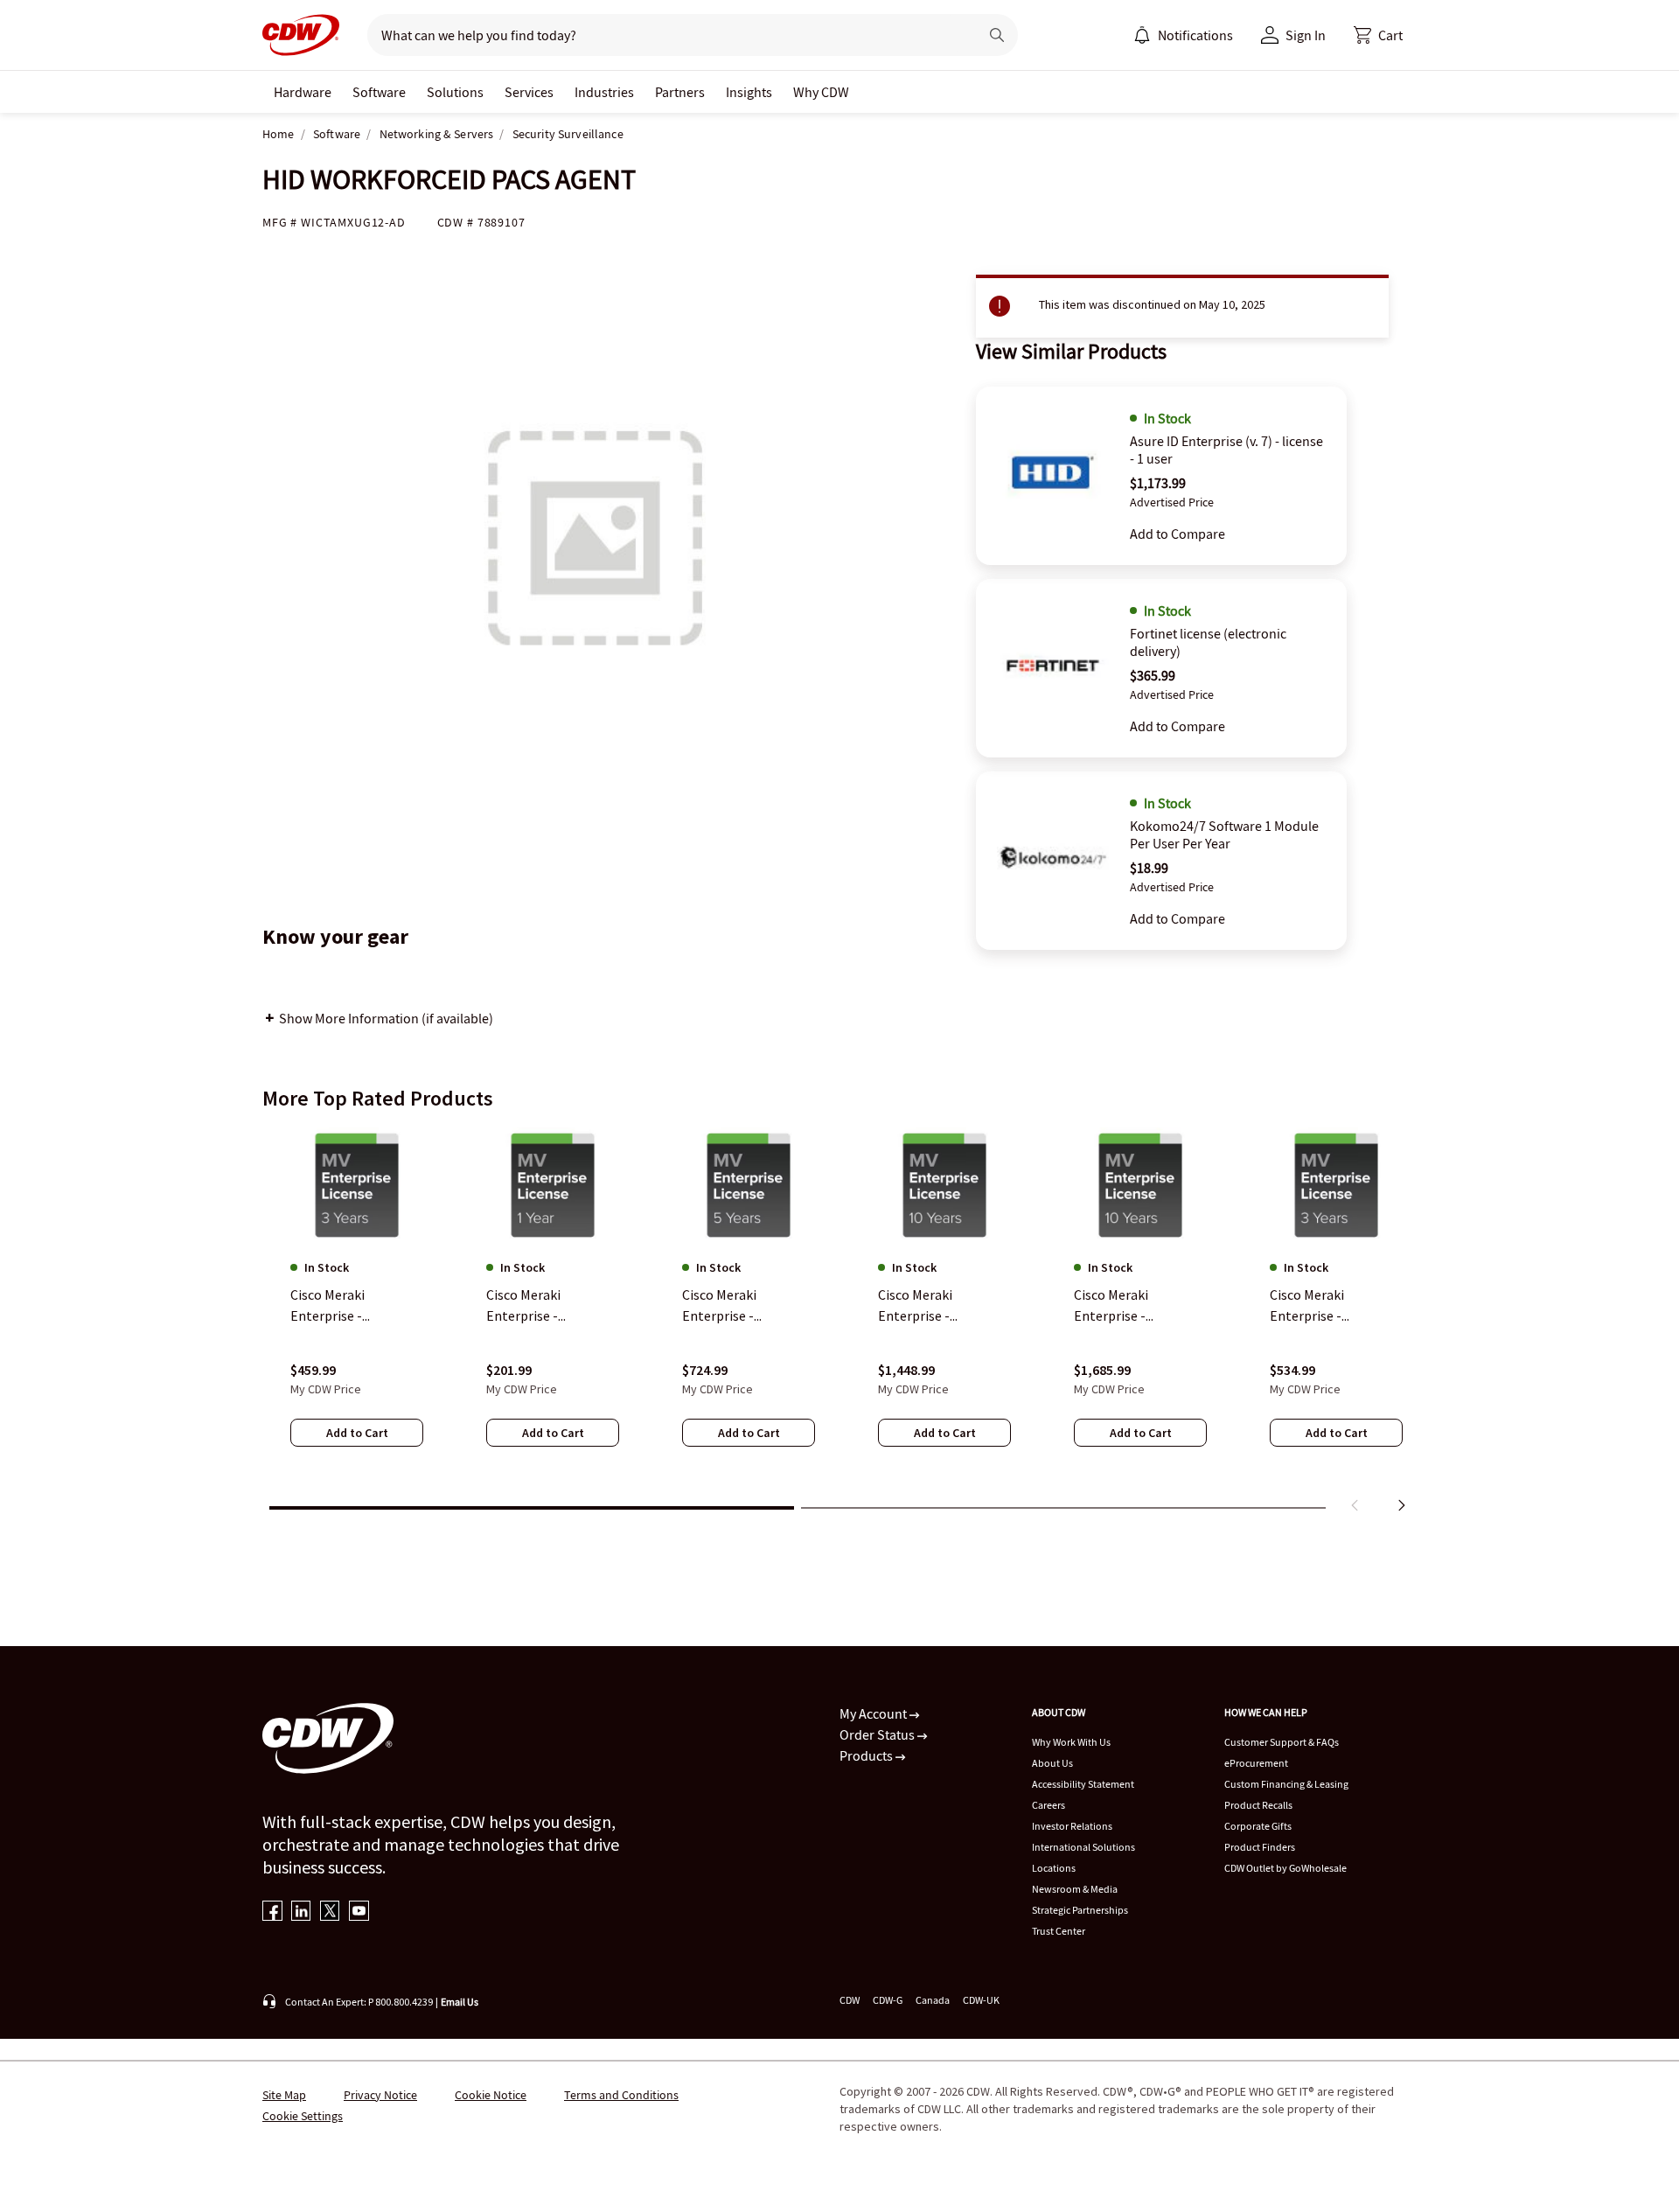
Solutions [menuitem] (455, 92)
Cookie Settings (303, 2116)
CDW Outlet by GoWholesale (1285, 1868)
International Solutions (1083, 1847)
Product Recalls (1258, 1805)
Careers (1049, 1805)
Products (867, 1755)
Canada (933, 2000)
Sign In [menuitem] (1306, 35)
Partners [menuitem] (680, 92)
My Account (874, 1713)
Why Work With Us (1071, 1742)
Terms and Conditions (621, 2095)
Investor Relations (1072, 1826)
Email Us (460, 2002)
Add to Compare (1177, 534)
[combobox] (666, 35)
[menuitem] (1142, 35)
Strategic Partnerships (1080, 1910)
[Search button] (997, 35)
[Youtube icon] (359, 1912)
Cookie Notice (491, 2095)
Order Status (878, 1734)
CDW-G (888, 2000)
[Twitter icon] (330, 1912)
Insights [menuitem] (749, 92)
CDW (850, 2000)
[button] (1378, 35)
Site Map (284, 2095)
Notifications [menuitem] (1195, 35)
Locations (1054, 1868)
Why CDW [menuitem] (821, 92)
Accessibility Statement (1083, 1784)
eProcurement (1256, 1763)
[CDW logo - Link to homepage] (301, 35)
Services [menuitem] (529, 92)
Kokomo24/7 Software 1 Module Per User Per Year (1224, 834)
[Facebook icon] (272, 1912)
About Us (1052, 1763)
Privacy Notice (380, 2095)
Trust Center (1059, 1931)
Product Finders (1260, 1847)
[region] (839, 1323)
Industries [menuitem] (604, 92)
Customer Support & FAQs (1282, 1742)
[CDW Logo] (301, 35)
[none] (303, 92)
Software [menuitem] (379, 92)
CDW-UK (981, 2000)
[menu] (1183, 35)
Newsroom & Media (1075, 1889)
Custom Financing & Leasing (1286, 1784)
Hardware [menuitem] (303, 92)
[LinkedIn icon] (301, 1912)
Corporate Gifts (1258, 1826)
